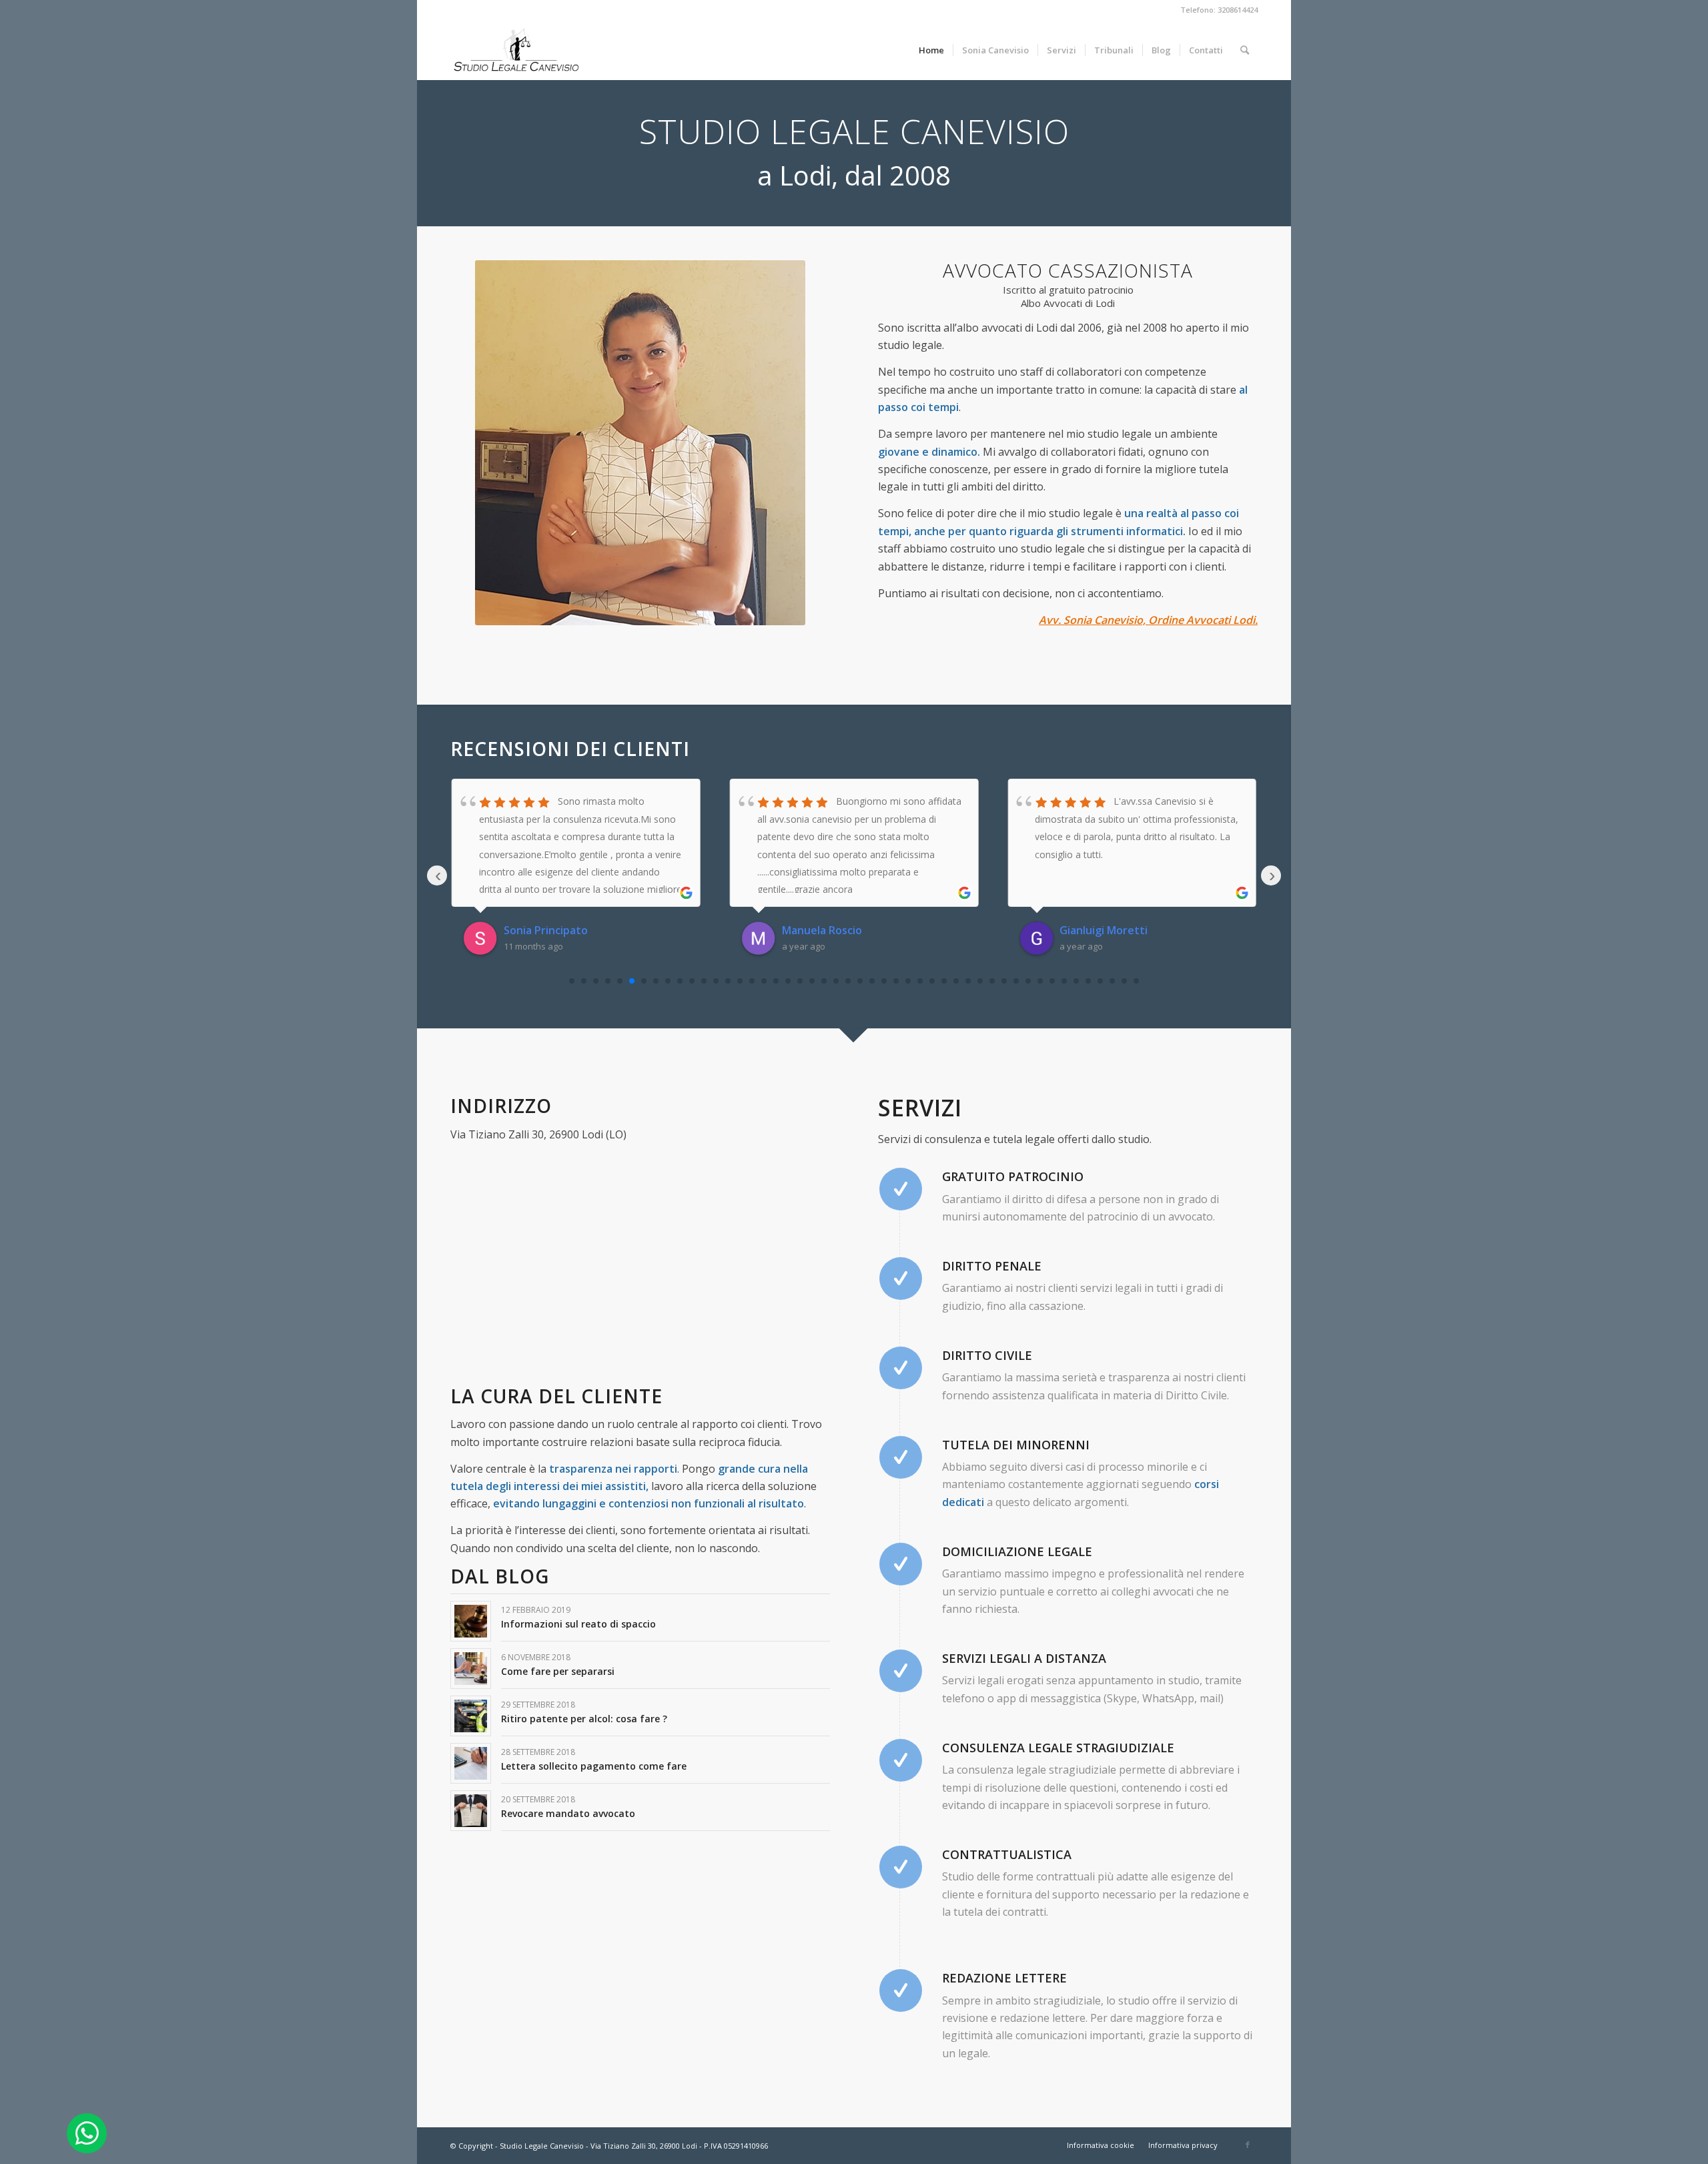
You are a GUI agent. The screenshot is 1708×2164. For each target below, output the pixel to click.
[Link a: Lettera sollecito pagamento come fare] (471, 1763)
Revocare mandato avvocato (568, 1813)
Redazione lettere (1004, 1978)
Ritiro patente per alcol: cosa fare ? (584, 1719)
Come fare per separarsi (558, 1671)
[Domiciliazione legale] (901, 1564)
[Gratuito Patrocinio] (901, 1189)
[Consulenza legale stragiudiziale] (901, 1760)
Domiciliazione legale (1017, 1551)
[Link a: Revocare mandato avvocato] (471, 1811)
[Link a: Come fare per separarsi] (471, 1669)
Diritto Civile (987, 1355)
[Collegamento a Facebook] (1248, 2145)
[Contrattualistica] (901, 1867)
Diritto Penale (992, 1266)
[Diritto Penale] (901, 1279)
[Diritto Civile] (901, 1368)
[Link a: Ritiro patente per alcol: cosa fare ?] (471, 1716)
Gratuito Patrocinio (1013, 1176)
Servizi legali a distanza (1024, 1658)
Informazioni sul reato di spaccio (578, 1624)
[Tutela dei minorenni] (901, 1457)
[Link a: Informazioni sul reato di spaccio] (471, 1621)
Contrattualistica (1007, 1854)
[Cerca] (1245, 50)
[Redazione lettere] (901, 1991)
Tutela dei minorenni (1016, 1445)
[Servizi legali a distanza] (901, 1671)
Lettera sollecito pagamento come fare (594, 1766)
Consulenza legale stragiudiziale (1058, 1748)
